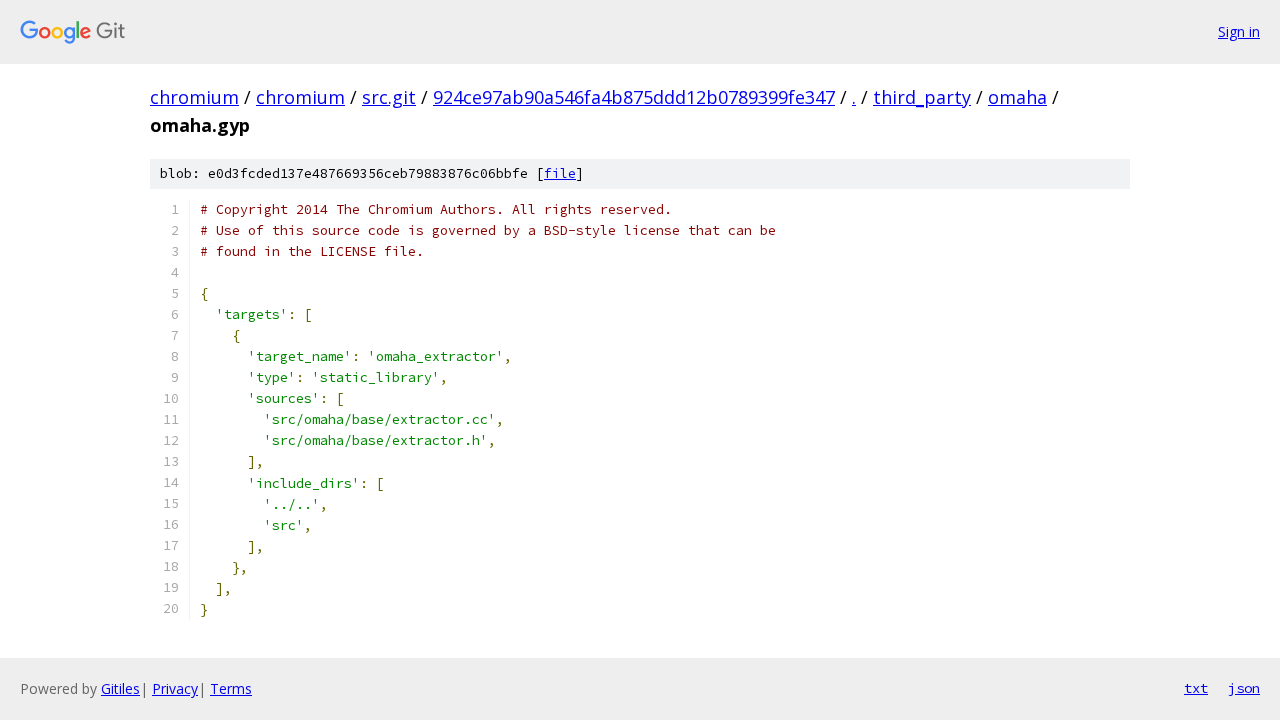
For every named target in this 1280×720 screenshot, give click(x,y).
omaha (1017, 97)
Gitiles (120, 688)
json (1244, 688)
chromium (194, 97)
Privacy (175, 688)
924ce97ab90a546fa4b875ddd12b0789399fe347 (634, 97)
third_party (922, 97)
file (560, 173)
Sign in (1239, 31)
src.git (389, 97)
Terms (231, 688)
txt (1196, 688)
